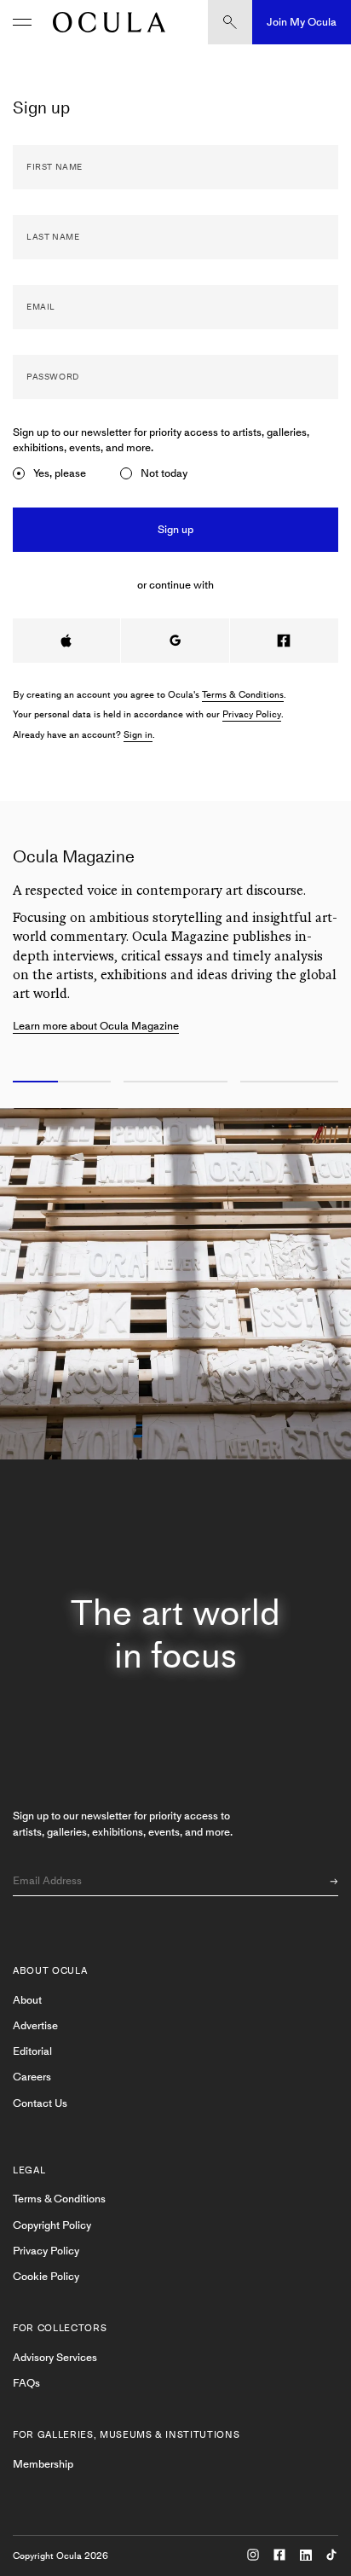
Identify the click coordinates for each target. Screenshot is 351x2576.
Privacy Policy (252, 714)
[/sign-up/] (105, 22)
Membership (43, 2464)
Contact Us (40, 2103)
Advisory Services (55, 2357)
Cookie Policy (46, 2276)
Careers (32, 2077)
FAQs (26, 2383)
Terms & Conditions (243, 695)
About (27, 2000)
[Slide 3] (293, 1082)
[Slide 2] (175, 1082)
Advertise (35, 2025)
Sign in (138, 735)
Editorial (32, 2051)
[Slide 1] (58, 1082)
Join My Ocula (302, 22)
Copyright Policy (52, 2225)
